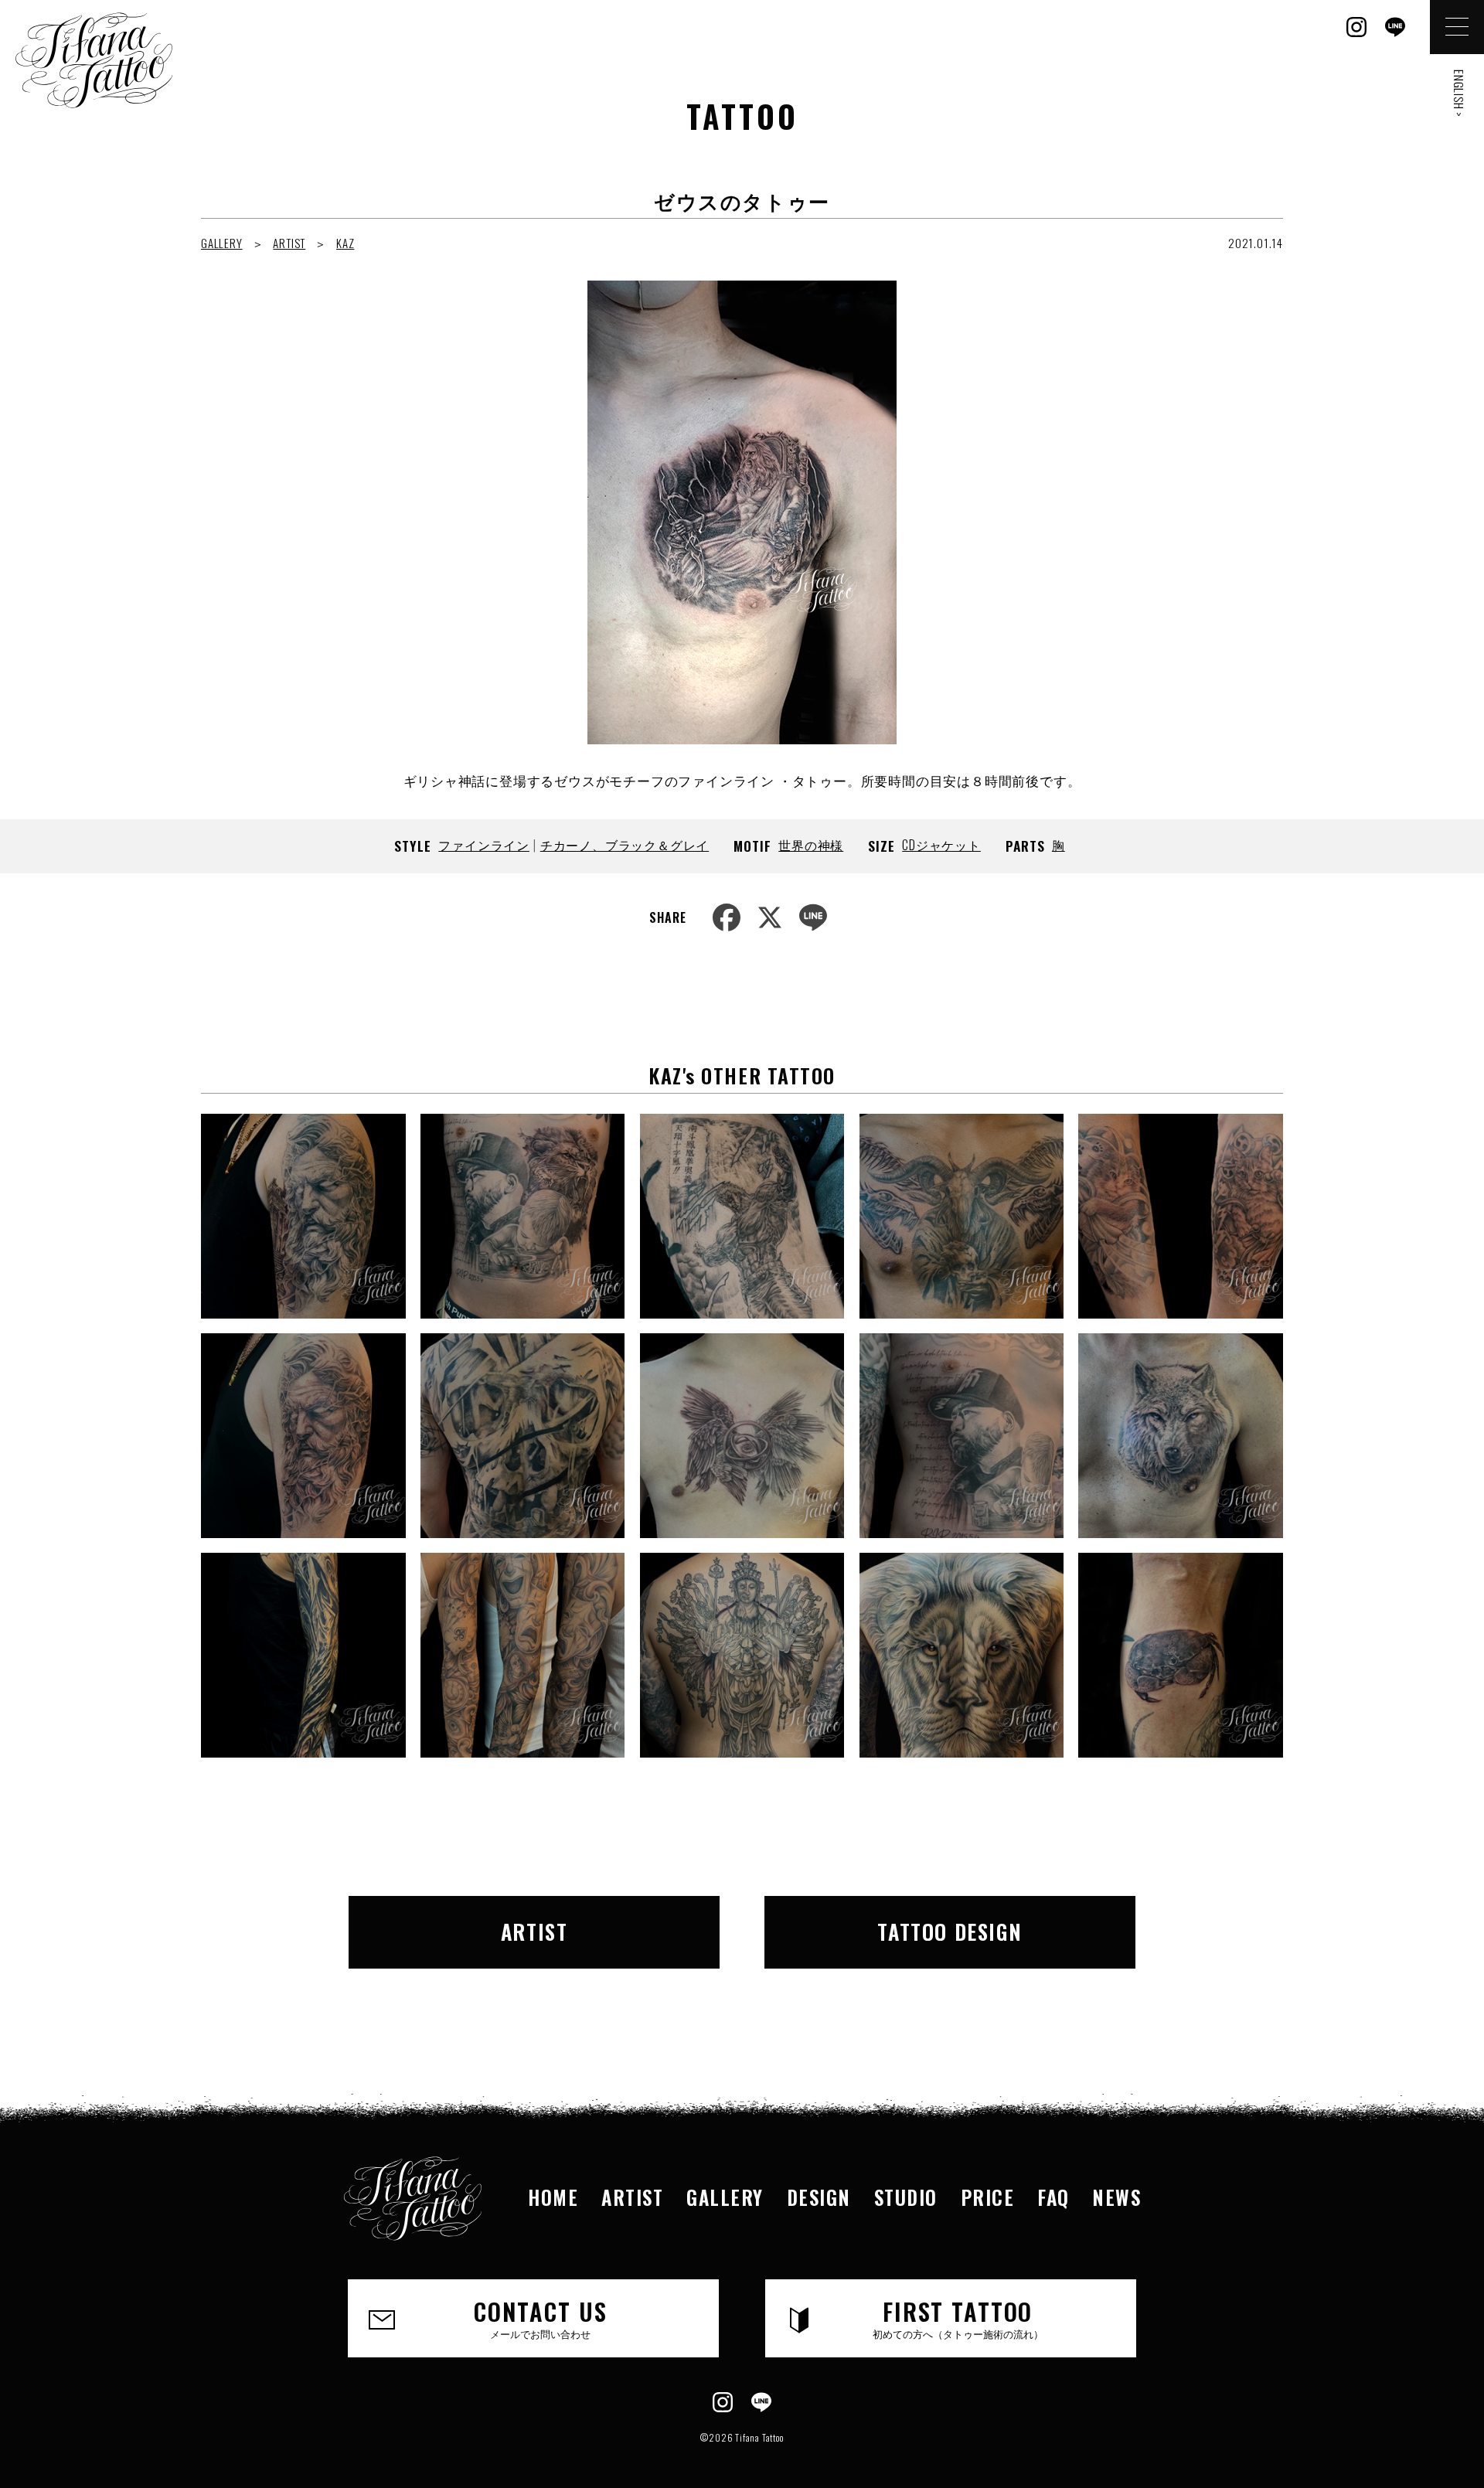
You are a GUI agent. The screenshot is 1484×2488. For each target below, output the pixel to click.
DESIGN (819, 2197)
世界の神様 (811, 845)
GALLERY (222, 243)
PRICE (988, 2197)
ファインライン (484, 845)
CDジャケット (941, 845)
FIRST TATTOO (958, 2317)
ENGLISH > (1459, 94)
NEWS (1116, 2197)
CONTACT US (540, 2317)
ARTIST (289, 243)
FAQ (1053, 2197)
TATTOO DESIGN (950, 1932)
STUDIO (906, 2197)
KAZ (345, 243)
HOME (553, 2197)
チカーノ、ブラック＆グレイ (625, 845)
